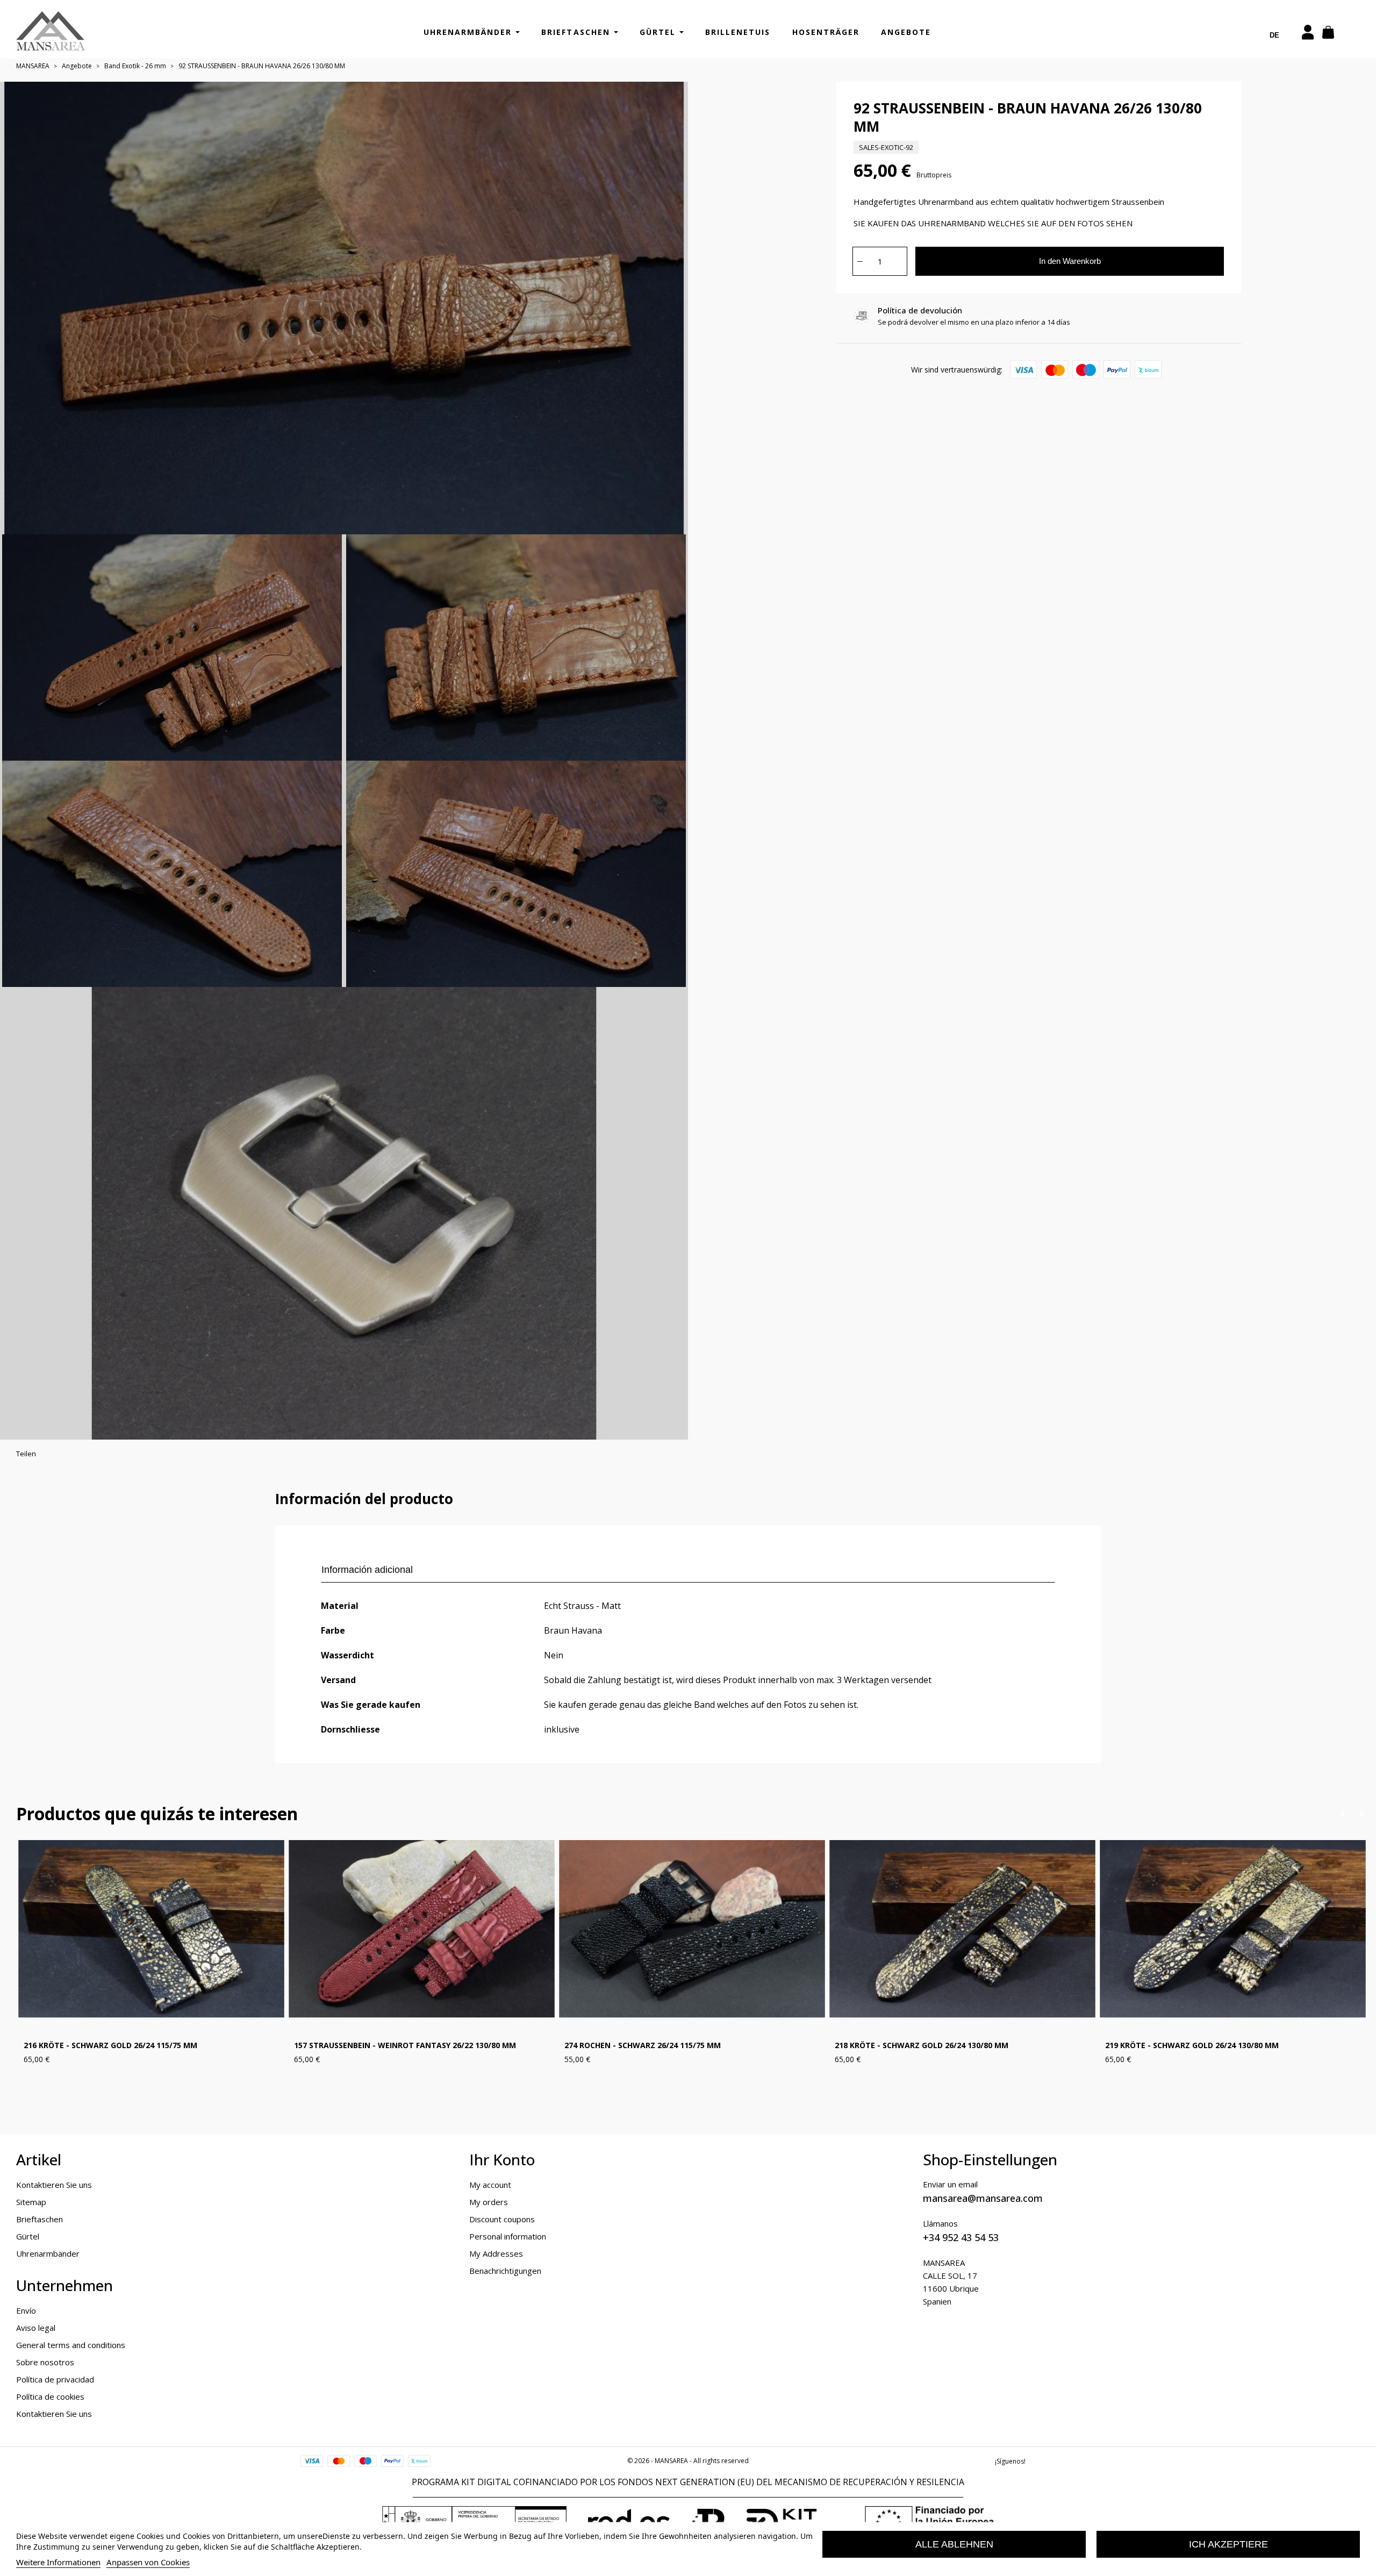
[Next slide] (1361, 1813)
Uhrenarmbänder (48, 2253)
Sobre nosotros (45, 2362)
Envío (26, 2310)
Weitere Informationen (58, 2562)
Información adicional (367, 1570)
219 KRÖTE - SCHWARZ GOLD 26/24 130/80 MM (1192, 2046)
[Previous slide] (1343, 1813)
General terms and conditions (71, 2345)
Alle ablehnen (954, 2544)
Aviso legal (36, 2328)
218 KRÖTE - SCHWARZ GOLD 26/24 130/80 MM (922, 2046)
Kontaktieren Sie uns (54, 2185)
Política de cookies (50, 2396)
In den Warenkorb (1070, 261)
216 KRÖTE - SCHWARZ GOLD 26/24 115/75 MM (110, 2046)
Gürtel (28, 2236)
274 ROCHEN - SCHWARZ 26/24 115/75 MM (643, 2046)
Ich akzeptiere (1228, 2544)
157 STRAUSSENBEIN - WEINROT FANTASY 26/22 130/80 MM (405, 2046)
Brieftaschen (40, 2219)
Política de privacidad (55, 2379)
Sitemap (31, 2202)
